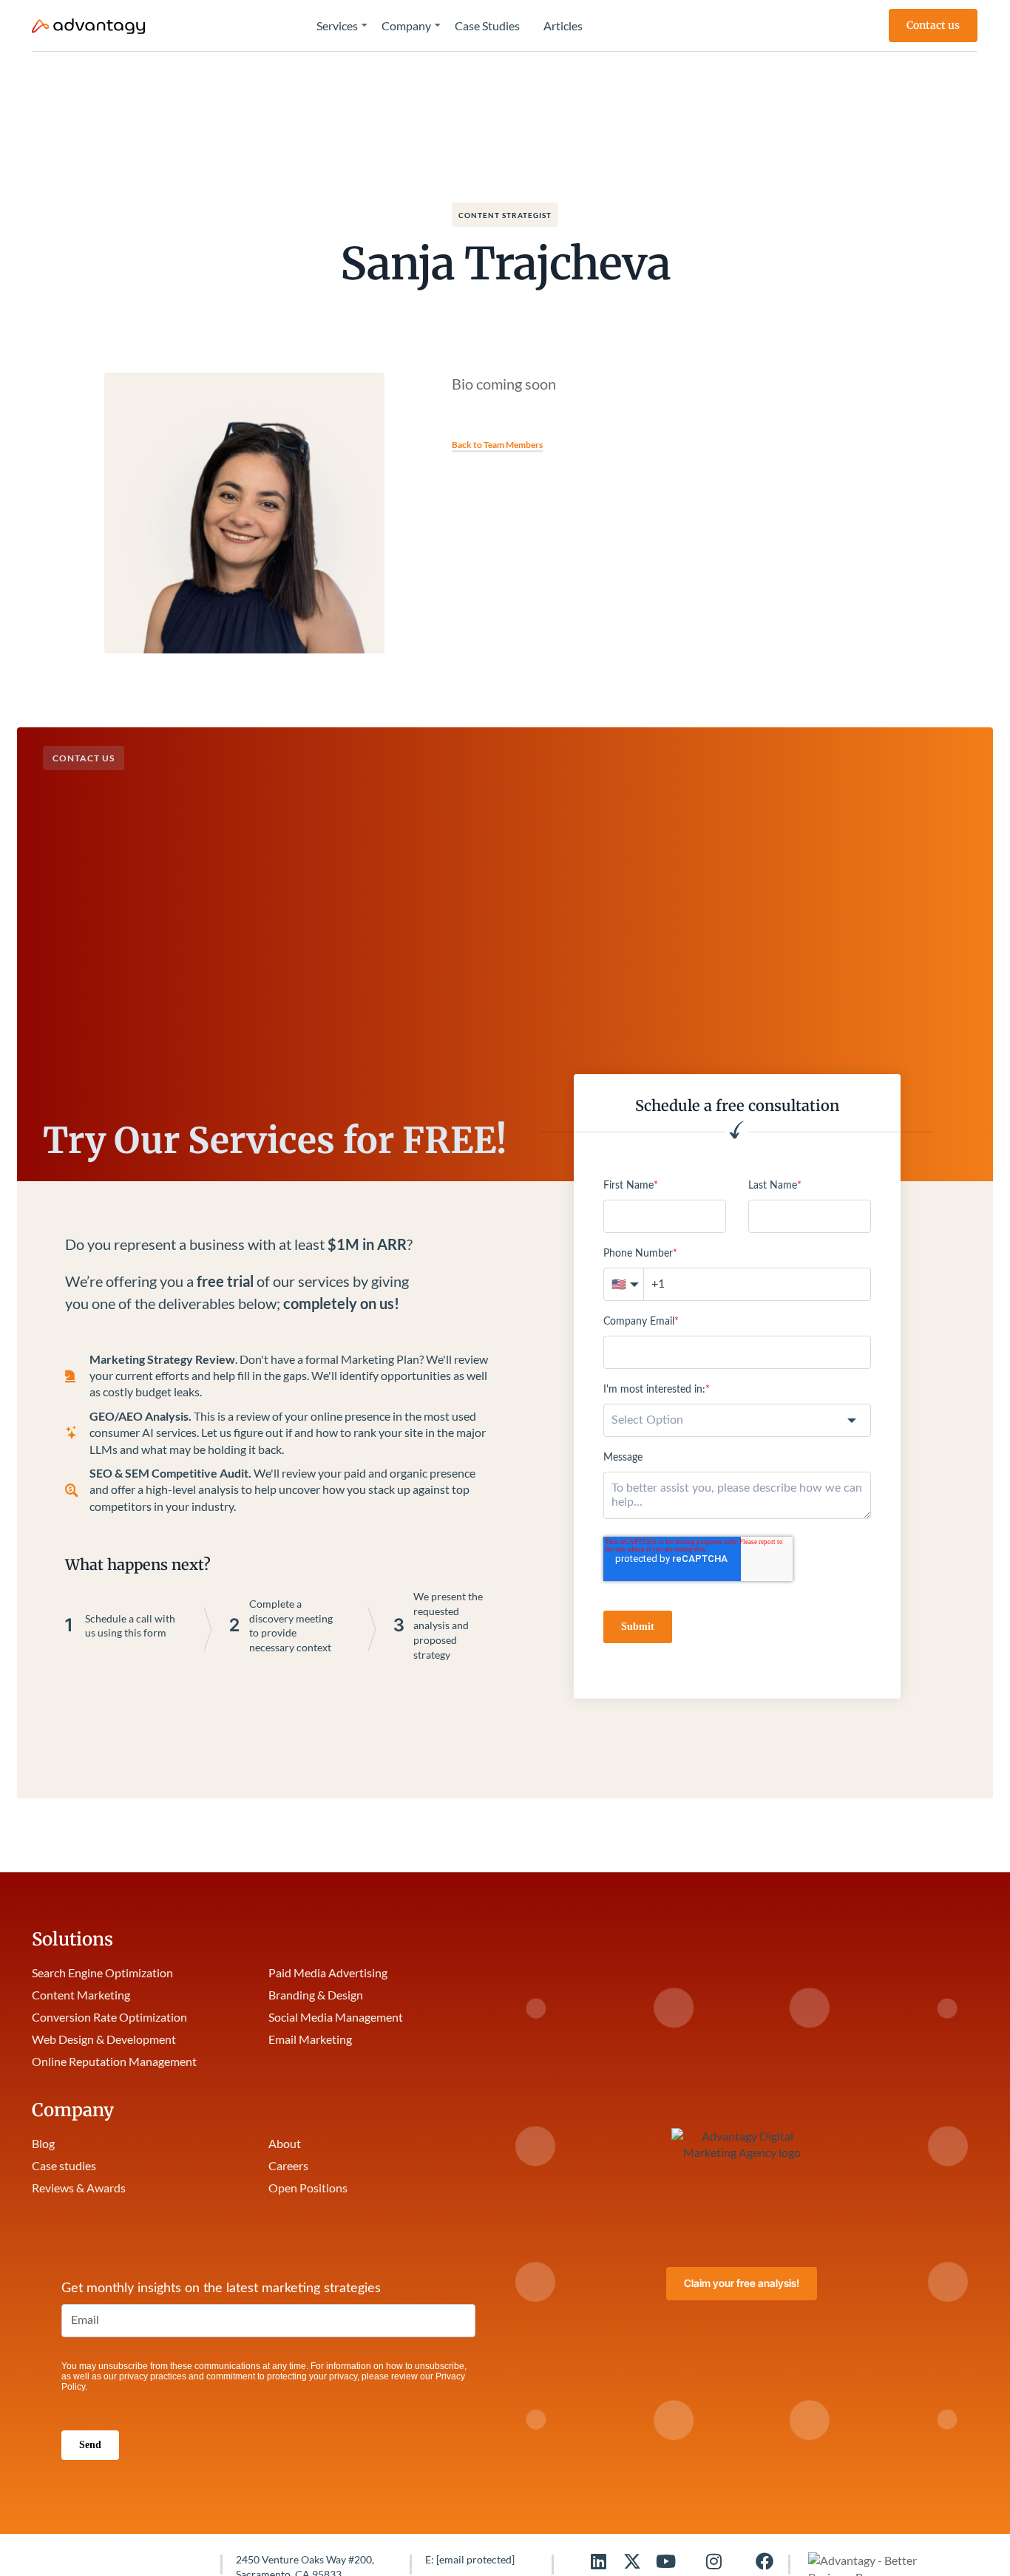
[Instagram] (714, 2561)
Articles (563, 26)
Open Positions (308, 2188)
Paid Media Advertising (328, 1972)
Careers (288, 2165)
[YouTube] (666, 2561)
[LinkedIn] (598, 2561)
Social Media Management (336, 2017)
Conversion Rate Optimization (109, 2017)
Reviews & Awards (79, 2188)
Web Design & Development (104, 2039)
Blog (43, 2143)
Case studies (64, 2165)
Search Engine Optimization (102, 1972)
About (285, 2143)
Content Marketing (81, 1995)
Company (406, 26)
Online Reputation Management (114, 2061)
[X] (632, 2561)
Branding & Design (316, 1995)
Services (337, 26)
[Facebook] (765, 2561)
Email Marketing (310, 2039)
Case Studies (487, 26)
